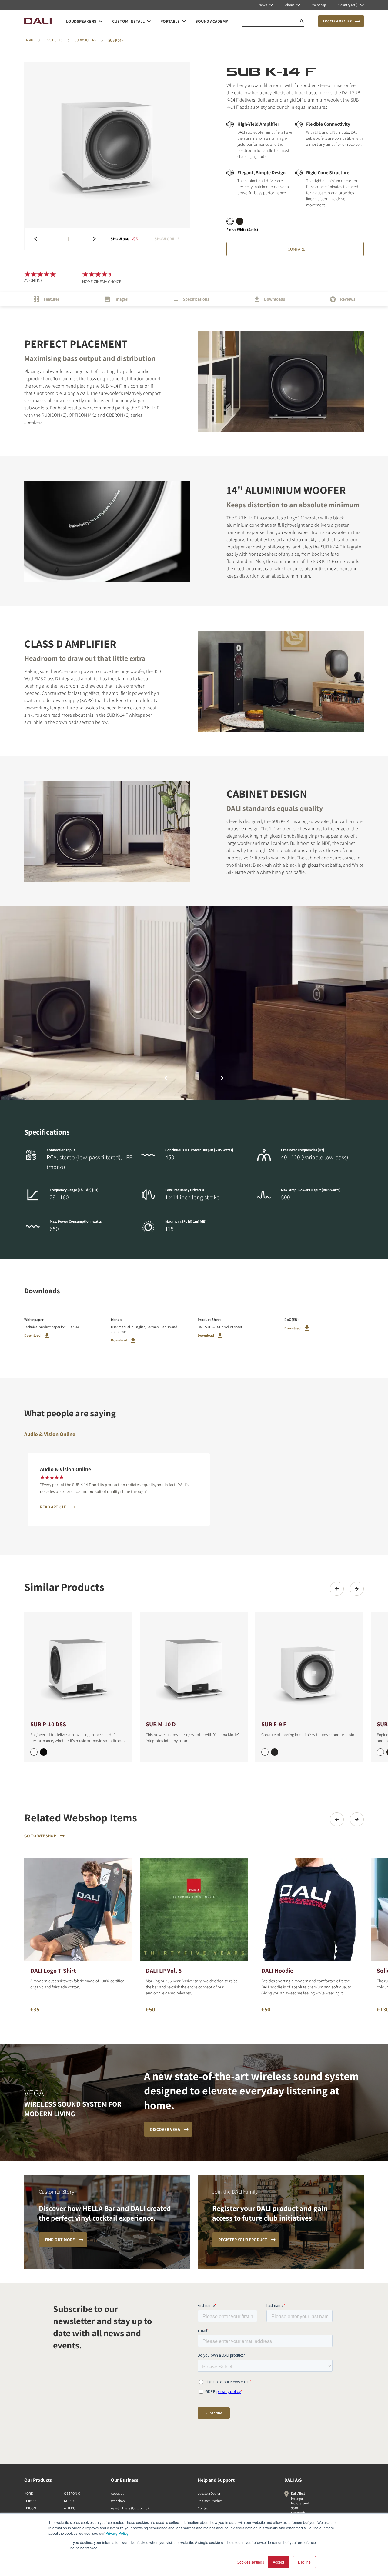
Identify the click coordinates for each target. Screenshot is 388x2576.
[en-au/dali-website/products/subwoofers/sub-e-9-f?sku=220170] (265, 1752)
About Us (118, 2493)
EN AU (29, 40)
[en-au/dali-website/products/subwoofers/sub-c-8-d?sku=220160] (380, 1752)
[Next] (357, 1589)
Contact (204, 2508)
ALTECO (70, 2508)
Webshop (118, 2501)
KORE (28, 2493)
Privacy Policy (117, 2533)
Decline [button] (304, 2562)
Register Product (210, 2501)
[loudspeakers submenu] (101, 21)
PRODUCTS (54, 40)
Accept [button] (278, 2562)
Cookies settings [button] (250, 2562)
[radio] (230, 221)
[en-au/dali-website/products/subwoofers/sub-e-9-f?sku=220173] (275, 1752)
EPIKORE (31, 2501)
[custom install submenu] (149, 21)
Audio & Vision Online (50, 1434)
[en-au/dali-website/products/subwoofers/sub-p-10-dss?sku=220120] (34, 1752)
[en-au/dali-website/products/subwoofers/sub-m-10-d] (194, 1666)
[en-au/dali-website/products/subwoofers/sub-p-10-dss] (78, 1666)
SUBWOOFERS (85, 40)
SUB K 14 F (116, 40)
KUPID (69, 2501)
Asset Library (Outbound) (130, 2508)
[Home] (38, 21)
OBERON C (72, 2493)
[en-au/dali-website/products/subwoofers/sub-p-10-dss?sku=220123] (44, 1752)
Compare (296, 249)
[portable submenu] (184, 21)
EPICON (30, 2508)
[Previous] (337, 1589)
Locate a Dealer (209, 2493)
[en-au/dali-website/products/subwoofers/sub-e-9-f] (309, 1666)
